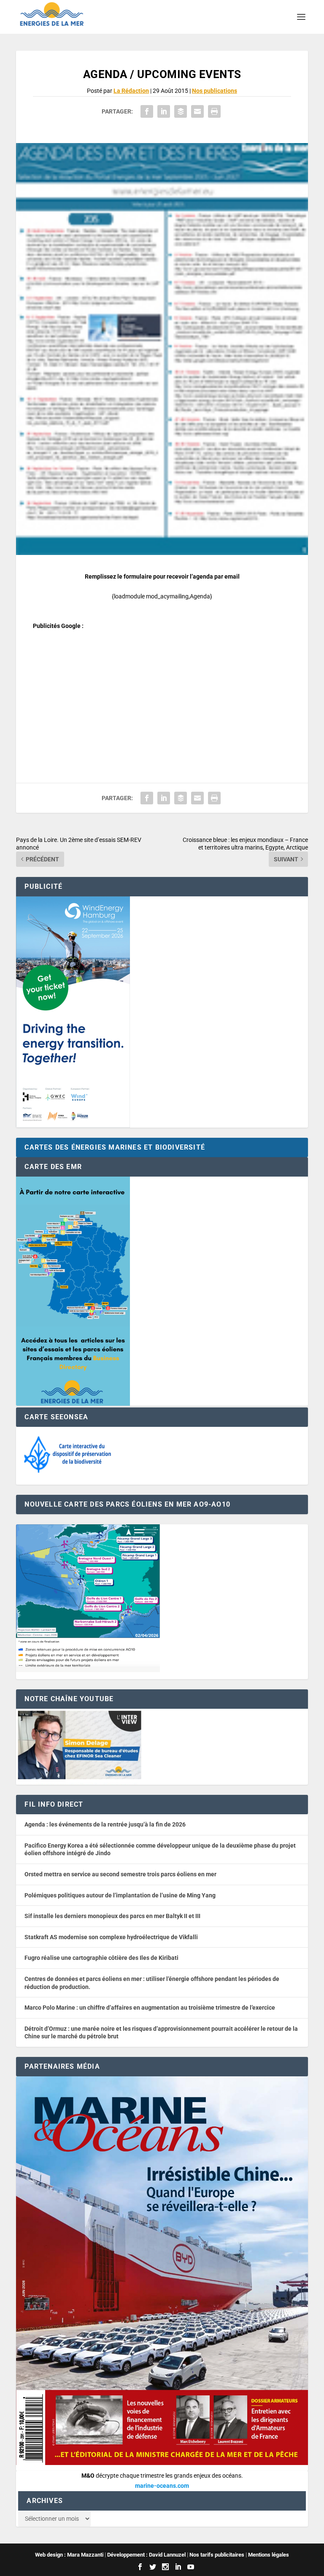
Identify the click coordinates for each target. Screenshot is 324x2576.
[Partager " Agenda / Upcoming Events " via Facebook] (147, 111)
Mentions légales (269, 2555)
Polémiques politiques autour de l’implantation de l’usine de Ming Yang (120, 1895)
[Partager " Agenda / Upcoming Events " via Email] (197, 111)
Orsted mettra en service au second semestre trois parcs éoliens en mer (120, 1874)
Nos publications (215, 91)
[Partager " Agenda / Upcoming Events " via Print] (214, 111)
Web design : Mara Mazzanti (69, 2555)
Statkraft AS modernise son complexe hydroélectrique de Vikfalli (111, 1937)
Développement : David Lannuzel (146, 2555)
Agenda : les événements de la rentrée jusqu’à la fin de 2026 (105, 1824)
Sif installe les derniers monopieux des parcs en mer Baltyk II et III (112, 1916)
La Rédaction (131, 91)
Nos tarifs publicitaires (217, 2555)
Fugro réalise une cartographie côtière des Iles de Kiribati (101, 1958)
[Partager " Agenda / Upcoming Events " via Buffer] (181, 111)
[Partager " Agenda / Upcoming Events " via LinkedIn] (164, 111)
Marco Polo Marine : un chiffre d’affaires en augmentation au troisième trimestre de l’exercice (150, 2008)
